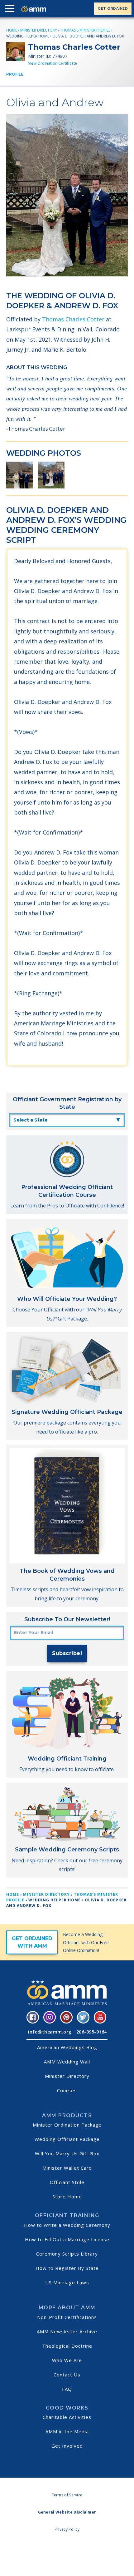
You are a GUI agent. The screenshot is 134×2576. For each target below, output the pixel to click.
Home (12, 30)
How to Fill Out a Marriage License (67, 2239)
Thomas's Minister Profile (85, 30)
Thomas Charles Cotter (73, 319)
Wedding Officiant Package (67, 2139)
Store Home (67, 2197)
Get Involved (67, 2446)
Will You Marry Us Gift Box (67, 2153)
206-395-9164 (92, 2032)
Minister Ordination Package (67, 2125)
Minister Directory (39, 30)
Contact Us (67, 2375)
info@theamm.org (50, 2032)
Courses (67, 2090)
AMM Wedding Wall (67, 2062)
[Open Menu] (11, 10)
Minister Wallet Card (67, 2168)
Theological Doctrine (67, 2346)
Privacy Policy (67, 2529)
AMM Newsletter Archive (67, 2331)
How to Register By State (67, 2268)
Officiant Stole (67, 2182)
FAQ (67, 2389)
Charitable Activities (67, 2417)
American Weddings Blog (67, 2047)
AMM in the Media (67, 2431)
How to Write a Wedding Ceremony (67, 2225)
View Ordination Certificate (53, 63)
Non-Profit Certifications (67, 2317)
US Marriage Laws (67, 2282)
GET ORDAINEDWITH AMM (32, 1942)
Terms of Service (67, 2495)
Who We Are (67, 2360)
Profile (15, 74)
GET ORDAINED (113, 8)
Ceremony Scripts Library (67, 2254)
